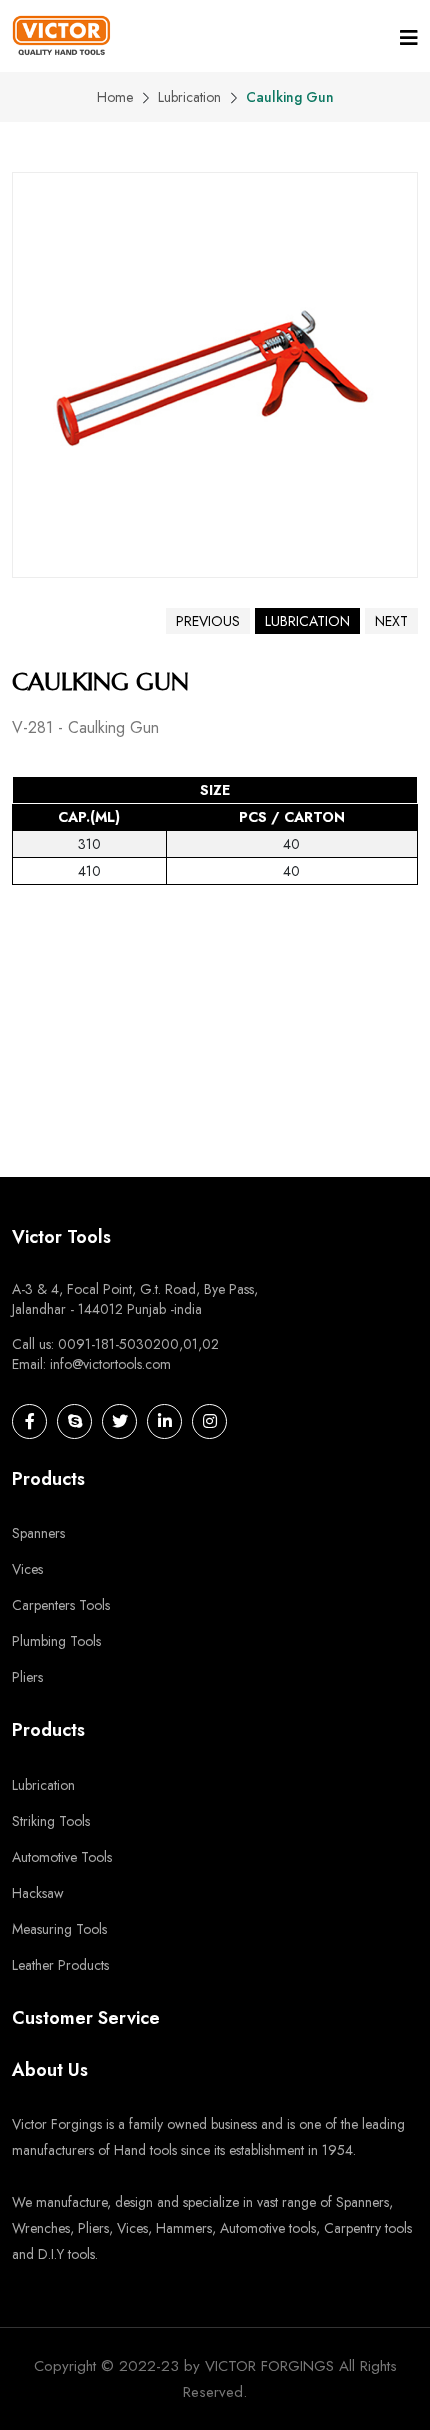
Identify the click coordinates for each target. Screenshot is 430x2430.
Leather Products (60, 1965)
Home (115, 97)
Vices (27, 1569)
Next (391, 621)
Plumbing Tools (56, 1641)
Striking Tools (51, 1821)
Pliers (27, 1677)
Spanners (38, 1533)
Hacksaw (38, 1893)
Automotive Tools (62, 1857)
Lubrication (189, 97)
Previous (208, 621)
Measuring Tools (59, 1929)
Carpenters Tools (61, 1605)
